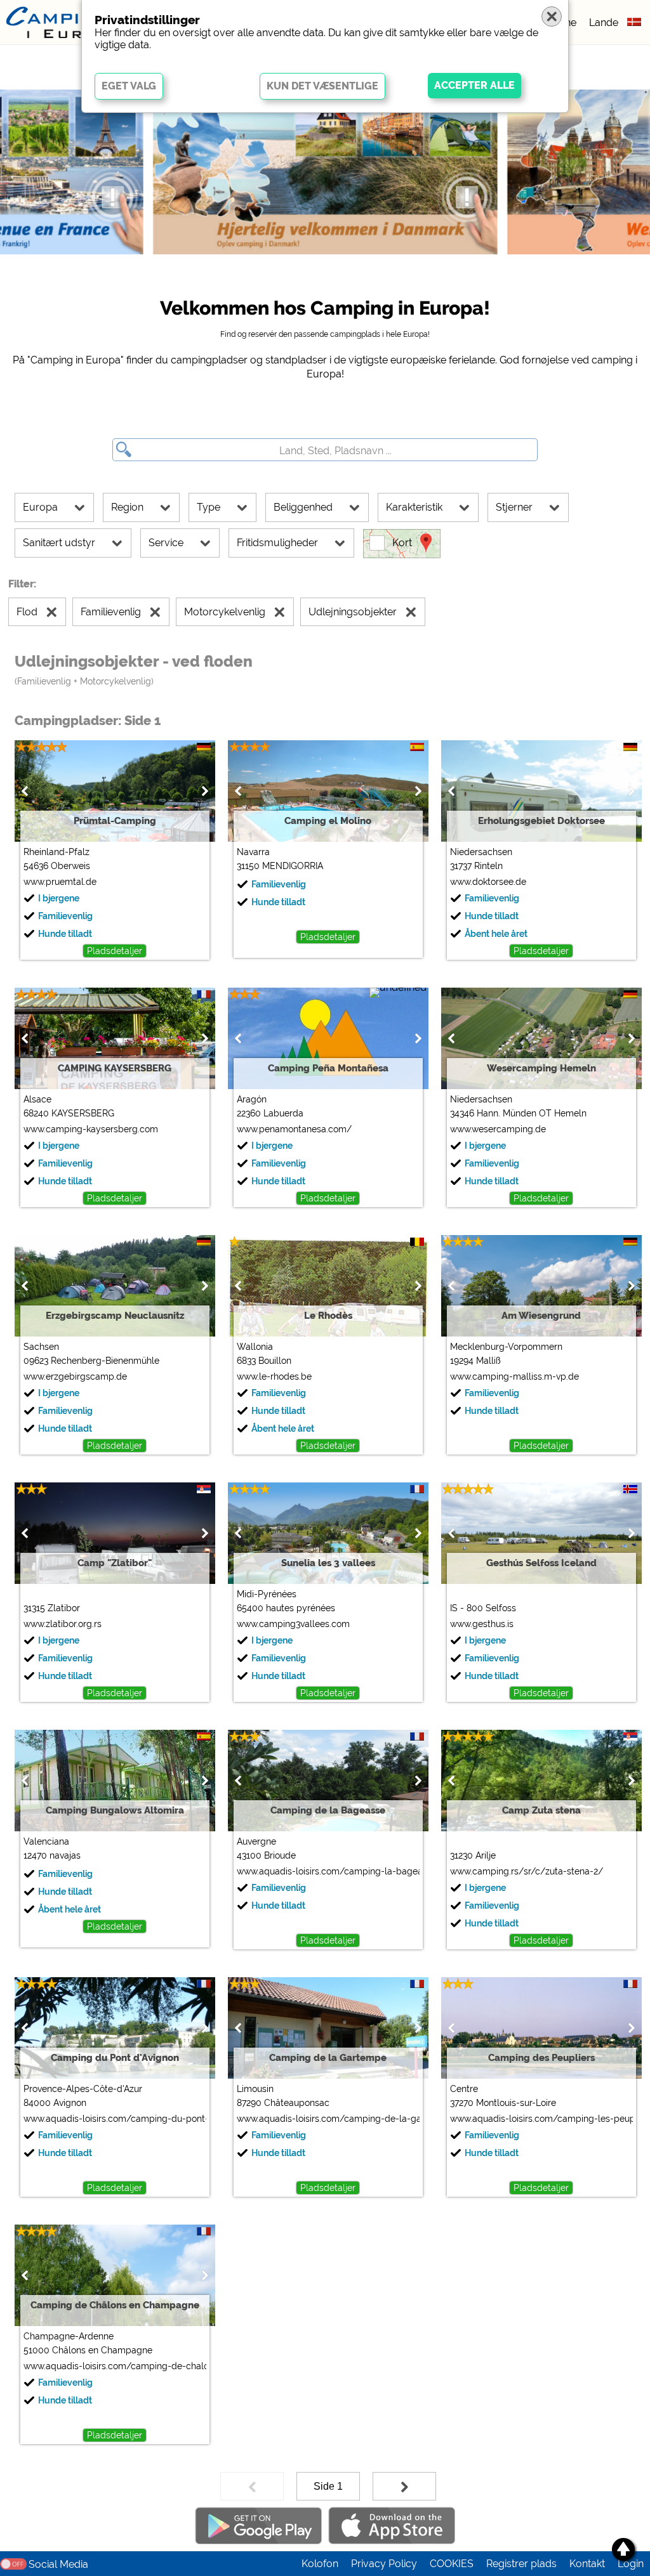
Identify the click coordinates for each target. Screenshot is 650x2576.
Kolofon (320, 2564)
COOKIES (452, 2564)
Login (631, 2564)
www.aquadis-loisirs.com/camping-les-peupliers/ (541, 2119)
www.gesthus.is (482, 1624)
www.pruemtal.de (60, 882)
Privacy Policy (384, 2564)
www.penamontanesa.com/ (294, 1129)
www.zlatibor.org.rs (63, 1624)
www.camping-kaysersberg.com (91, 1129)
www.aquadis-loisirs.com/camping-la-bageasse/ (328, 1871)
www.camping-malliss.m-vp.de (514, 1376)
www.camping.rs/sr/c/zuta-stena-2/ (527, 1871)
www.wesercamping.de (498, 1129)
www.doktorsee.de (488, 882)
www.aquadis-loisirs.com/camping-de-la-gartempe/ (328, 2119)
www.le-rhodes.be (274, 1376)
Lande (604, 23)
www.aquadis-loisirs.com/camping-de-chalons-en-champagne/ (115, 2366)
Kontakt (587, 2564)
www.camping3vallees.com (293, 1624)
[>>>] (404, 2486)
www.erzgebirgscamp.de (75, 1376)
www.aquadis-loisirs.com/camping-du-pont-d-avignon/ (115, 2119)
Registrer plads (521, 2564)
